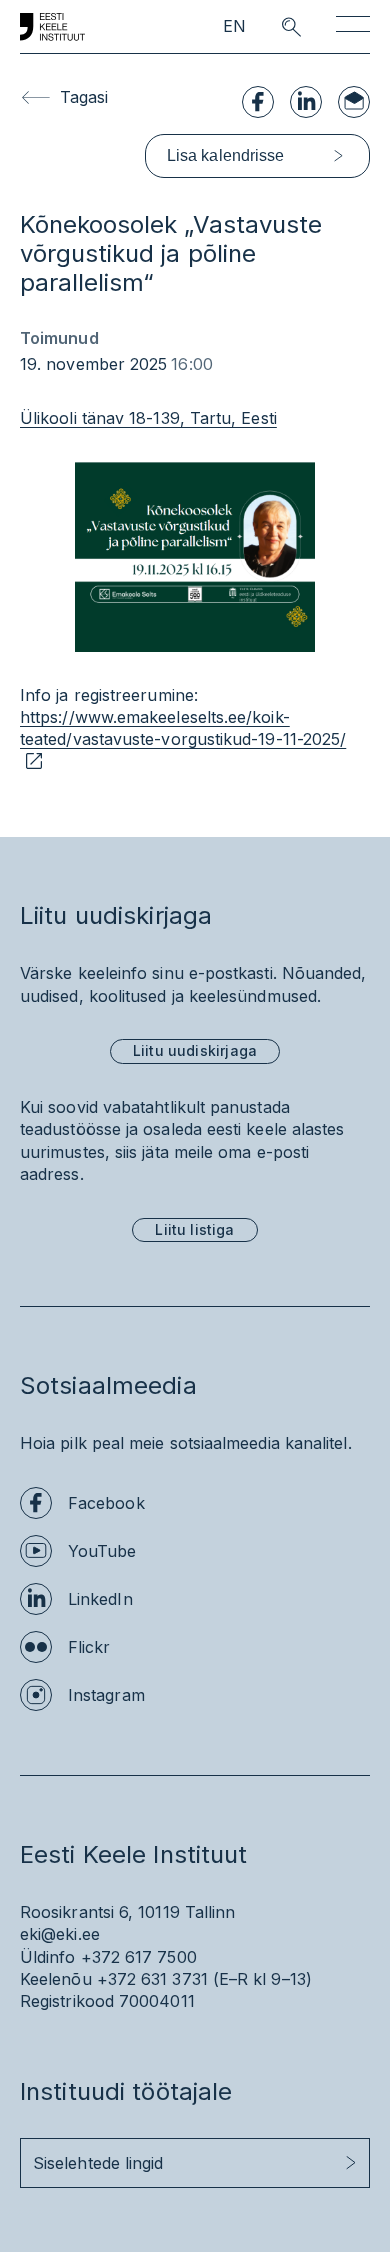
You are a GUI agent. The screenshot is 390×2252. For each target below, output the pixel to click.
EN (234, 26)
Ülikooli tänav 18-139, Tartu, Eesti (148, 418)
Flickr (89, 1647)
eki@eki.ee (60, 1934)
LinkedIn (100, 1599)
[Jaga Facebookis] (258, 102)
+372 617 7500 (139, 1957)
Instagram (106, 1695)
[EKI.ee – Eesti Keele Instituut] (52, 27)
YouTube (102, 1551)
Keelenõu (56, 1979)
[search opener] (273, 27)
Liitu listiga (194, 1229)
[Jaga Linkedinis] (306, 102)
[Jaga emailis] (354, 102)
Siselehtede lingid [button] (98, 2163)
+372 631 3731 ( (158, 1979)
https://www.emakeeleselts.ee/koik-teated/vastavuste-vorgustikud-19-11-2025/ (183, 728)
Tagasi (84, 97)
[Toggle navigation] (353, 27)
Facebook (106, 1503)
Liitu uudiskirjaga (195, 1050)
